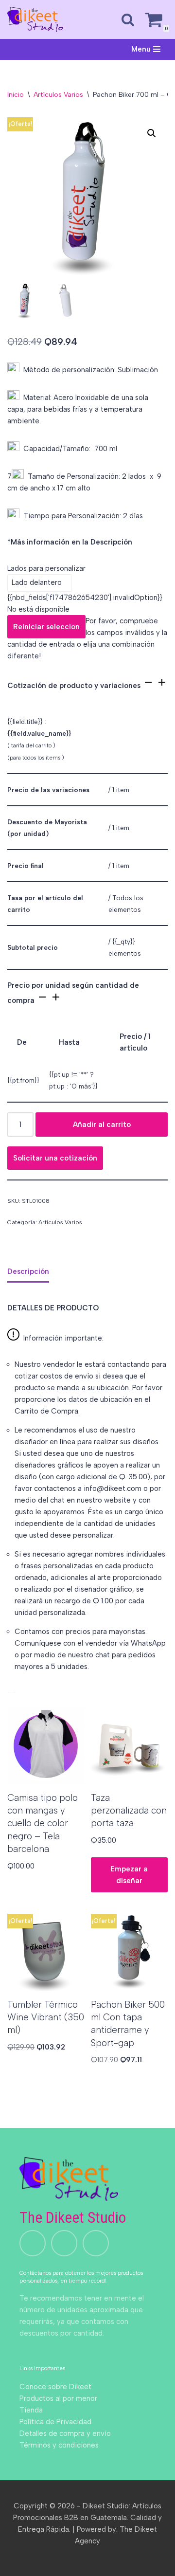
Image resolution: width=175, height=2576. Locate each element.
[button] (152, 133)
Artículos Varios (58, 95)
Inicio (16, 95)
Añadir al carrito (102, 1125)
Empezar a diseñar (129, 1875)
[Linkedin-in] (64, 2243)
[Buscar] (128, 19)
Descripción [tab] (28, 1271)
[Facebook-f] (96, 2243)
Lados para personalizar (46, 568)
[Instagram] (33, 2243)
